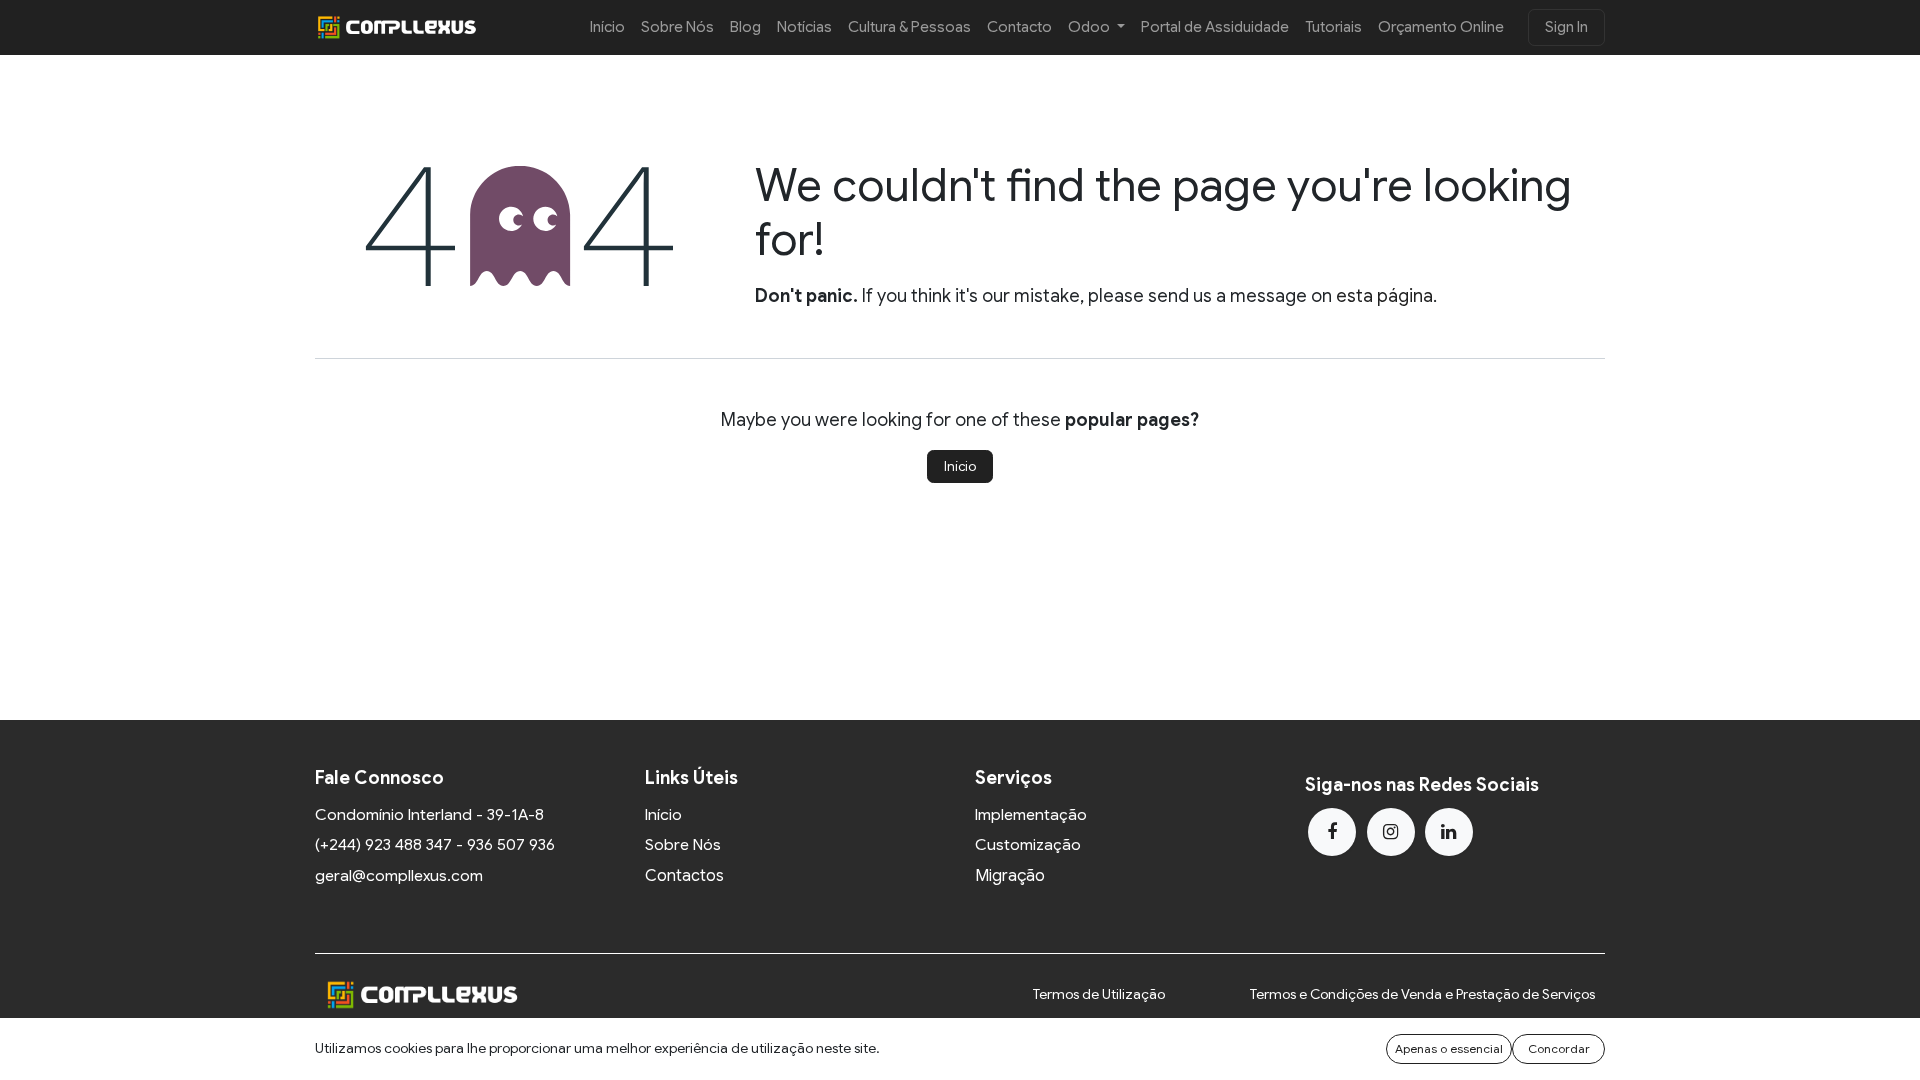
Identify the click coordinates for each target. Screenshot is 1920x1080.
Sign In (1566, 27)
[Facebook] (1332, 832)
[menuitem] (607, 27)
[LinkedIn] (1449, 832)
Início (960, 466)
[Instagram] (1391, 832)
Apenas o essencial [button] (1449, 1048)
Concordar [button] (1559, 1048)
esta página (1384, 296)
